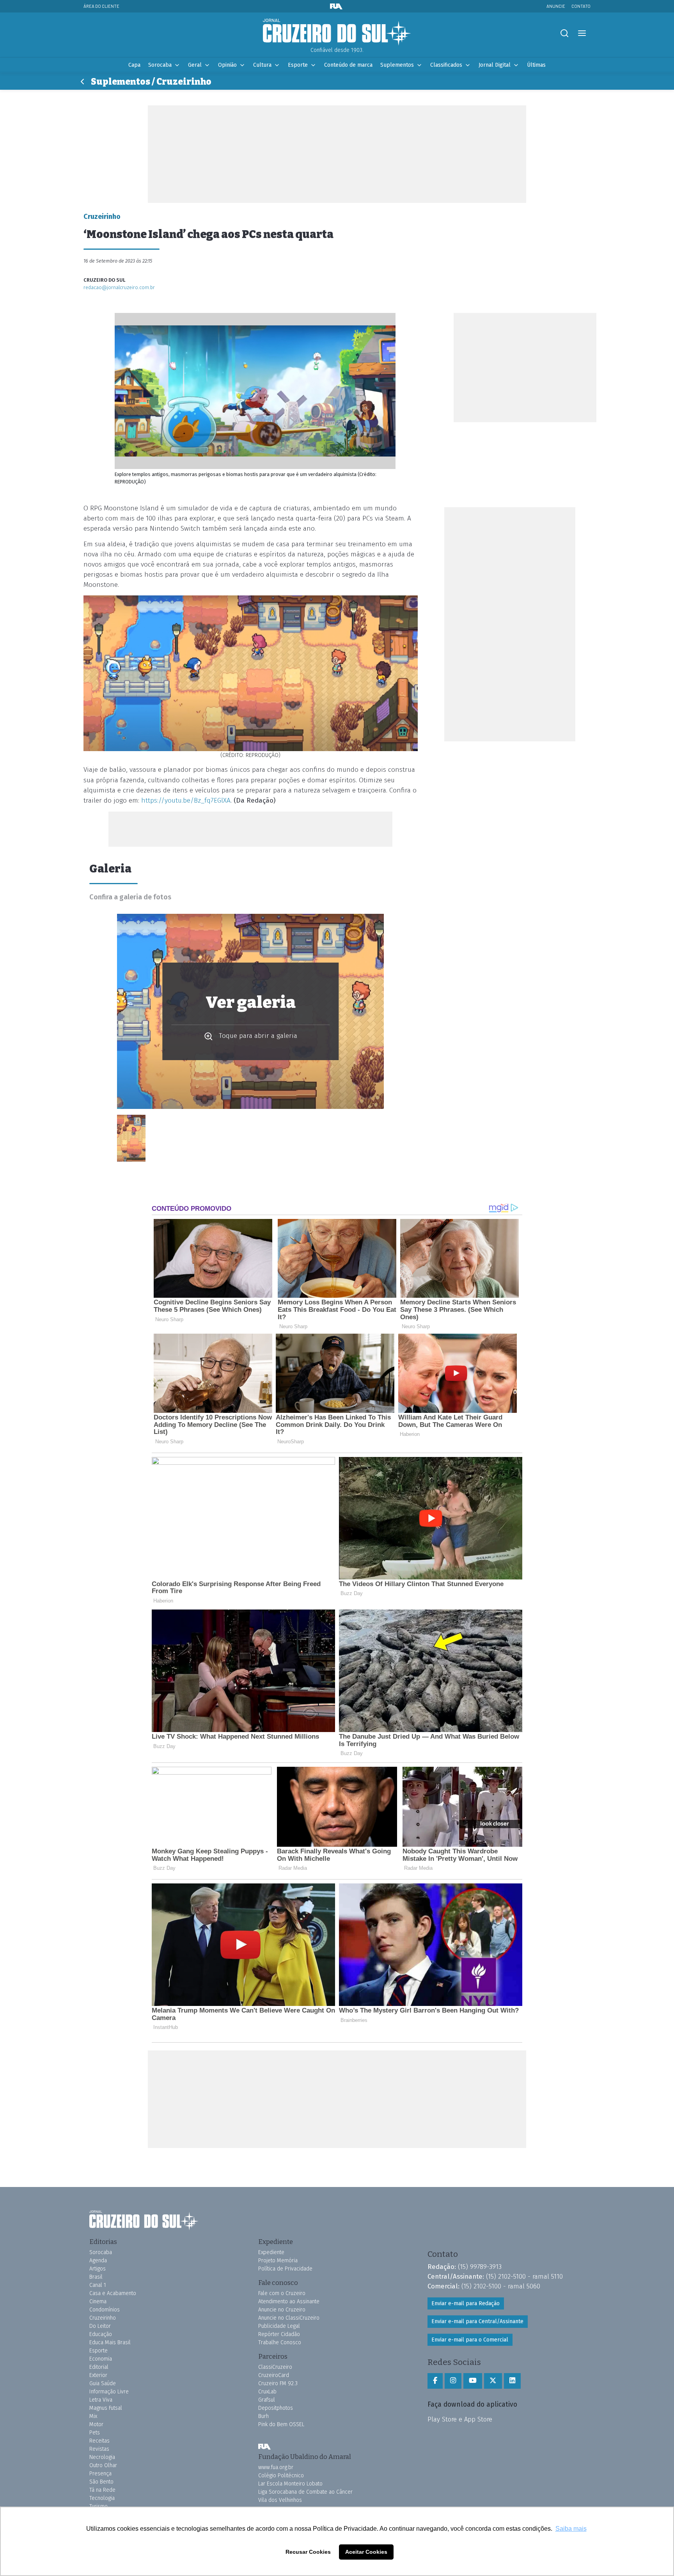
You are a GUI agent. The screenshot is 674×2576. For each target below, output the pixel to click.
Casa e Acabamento (113, 2293)
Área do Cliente (101, 6)
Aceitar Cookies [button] (366, 2552)
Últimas (536, 65)
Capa (134, 65)
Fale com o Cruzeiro (282, 2293)
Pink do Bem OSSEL (281, 2424)
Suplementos (397, 65)
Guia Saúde (103, 2383)
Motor (96, 2424)
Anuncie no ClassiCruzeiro (289, 2318)
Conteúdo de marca (348, 65)
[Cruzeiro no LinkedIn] (512, 2381)
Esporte (298, 65)
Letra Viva (101, 2400)
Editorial (99, 2367)
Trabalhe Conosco (280, 2342)
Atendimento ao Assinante (289, 2302)
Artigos (98, 2269)
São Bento (101, 2482)
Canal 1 (98, 2285)
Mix (93, 2416)
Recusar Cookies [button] (308, 2552)
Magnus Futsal (106, 2408)
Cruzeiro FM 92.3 (278, 2383)
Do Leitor (100, 2326)
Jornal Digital (495, 65)
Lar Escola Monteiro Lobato (290, 2484)
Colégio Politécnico (281, 2476)
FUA (264, 2446)
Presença (100, 2474)
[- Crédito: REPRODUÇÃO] (131, 1138)
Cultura (262, 65)
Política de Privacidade (285, 2269)
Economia (101, 2359)
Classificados (446, 65)
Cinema (98, 2302)
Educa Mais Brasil (110, 2342)
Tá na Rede (102, 2490)
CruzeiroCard (274, 2375)
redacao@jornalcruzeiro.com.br (119, 287)
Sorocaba (160, 65)
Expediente (271, 2252)
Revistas (99, 2449)
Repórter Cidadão (279, 2334)
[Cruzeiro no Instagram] (453, 2381)
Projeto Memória (278, 2261)
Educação (101, 2334)
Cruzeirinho (103, 2318)
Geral (195, 65)
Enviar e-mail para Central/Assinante (477, 2321)
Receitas (99, 2441)
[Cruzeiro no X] (493, 2381)
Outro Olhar (103, 2465)
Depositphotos (276, 2408)
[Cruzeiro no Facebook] (435, 2381)
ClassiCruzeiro (275, 2367)
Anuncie (556, 6)
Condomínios (105, 2310)
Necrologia (102, 2457)
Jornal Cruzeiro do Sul (337, 32)
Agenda (98, 2261)
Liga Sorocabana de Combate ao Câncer (305, 2492)
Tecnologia (102, 2498)
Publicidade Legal (279, 2326)
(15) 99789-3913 (480, 2267)
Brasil (96, 2277)
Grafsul (267, 2400)
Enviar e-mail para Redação (466, 2303)
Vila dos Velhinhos (280, 2500)
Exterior (98, 2375)
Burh (263, 2416)
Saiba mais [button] (571, 2529)
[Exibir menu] (582, 33)
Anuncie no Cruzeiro (282, 2310)
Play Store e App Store (460, 2419)
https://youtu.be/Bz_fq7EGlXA (186, 800)
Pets (95, 2433)
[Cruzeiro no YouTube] (473, 2381)
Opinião (227, 65)
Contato (581, 6)
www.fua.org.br (276, 2467)
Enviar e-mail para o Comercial (470, 2340)
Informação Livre (109, 2392)
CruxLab (267, 2392)
